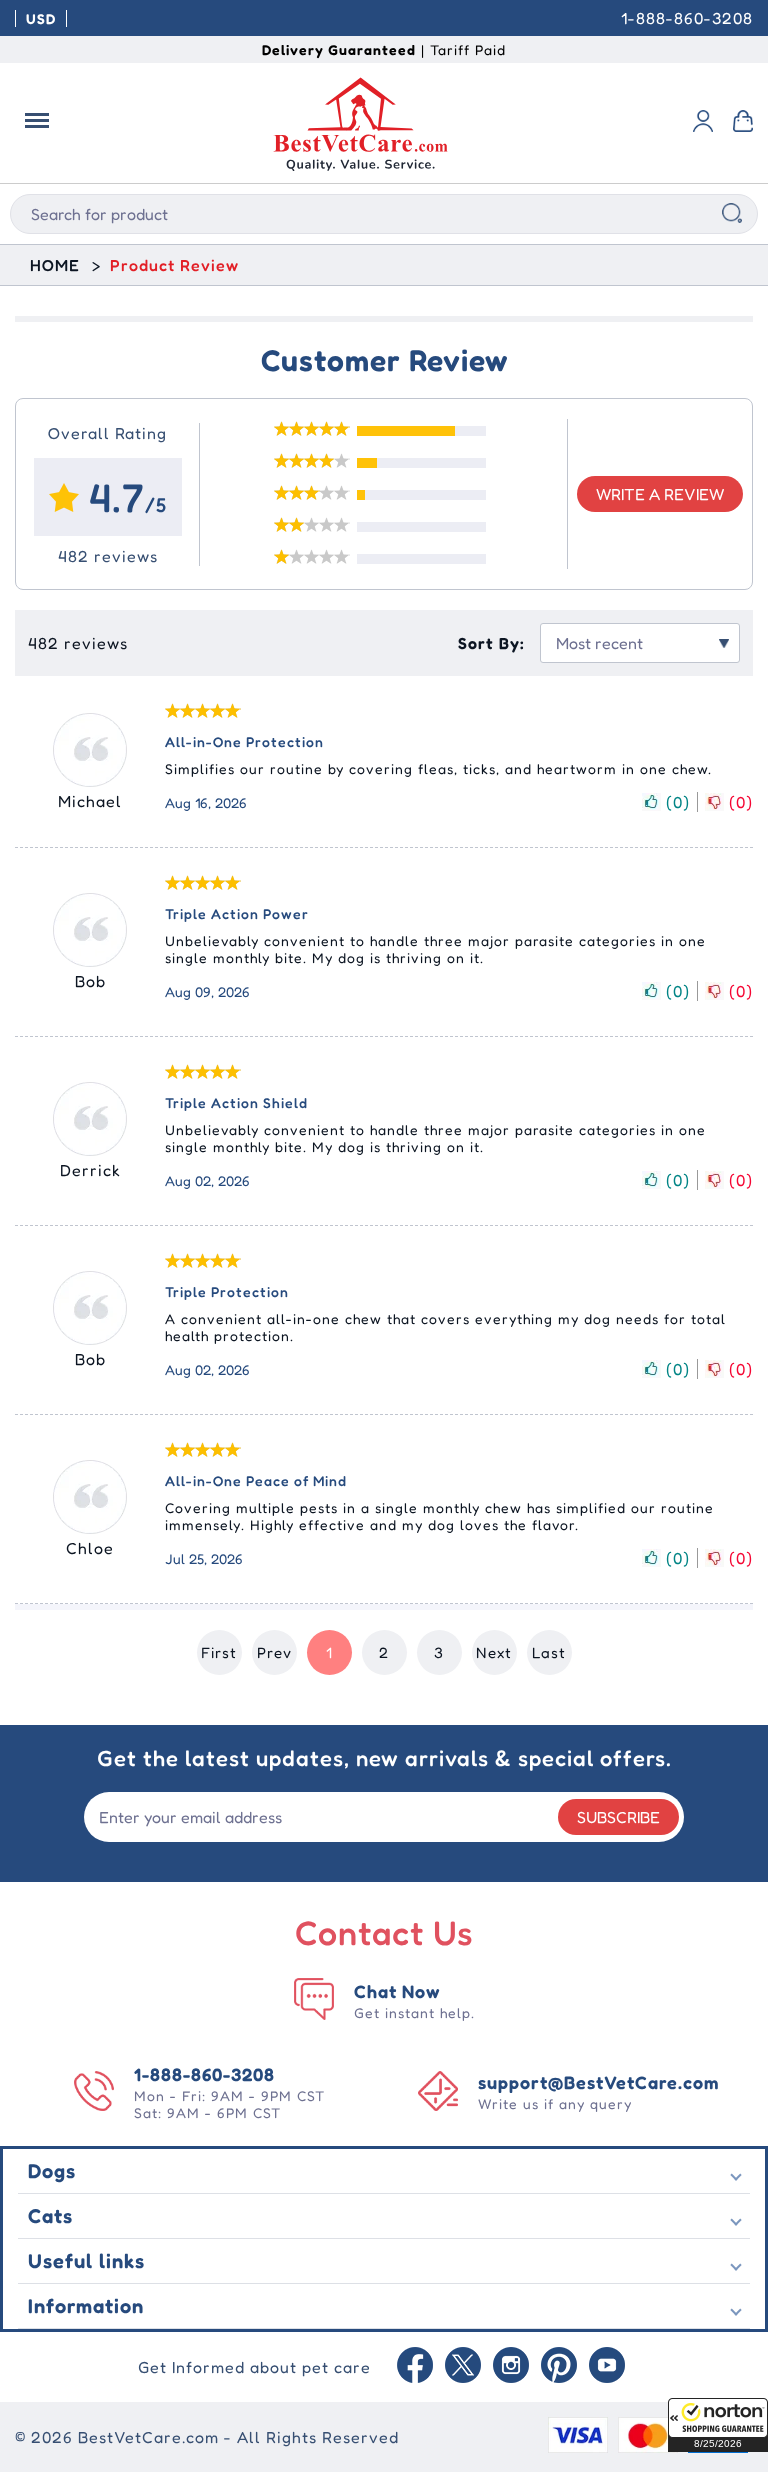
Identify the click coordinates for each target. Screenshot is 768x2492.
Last (549, 1652)
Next (494, 1652)
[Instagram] (511, 2367)
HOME (55, 265)
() (678, 802)
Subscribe (618, 1817)
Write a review (660, 494)
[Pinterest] (559, 2367)
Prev (274, 1652)
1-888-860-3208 (687, 18)
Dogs (52, 2171)
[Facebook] (415, 2367)
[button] (718, 2425)
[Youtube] (607, 2367)
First (219, 1652)
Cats (50, 2216)
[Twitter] (463, 2367)
